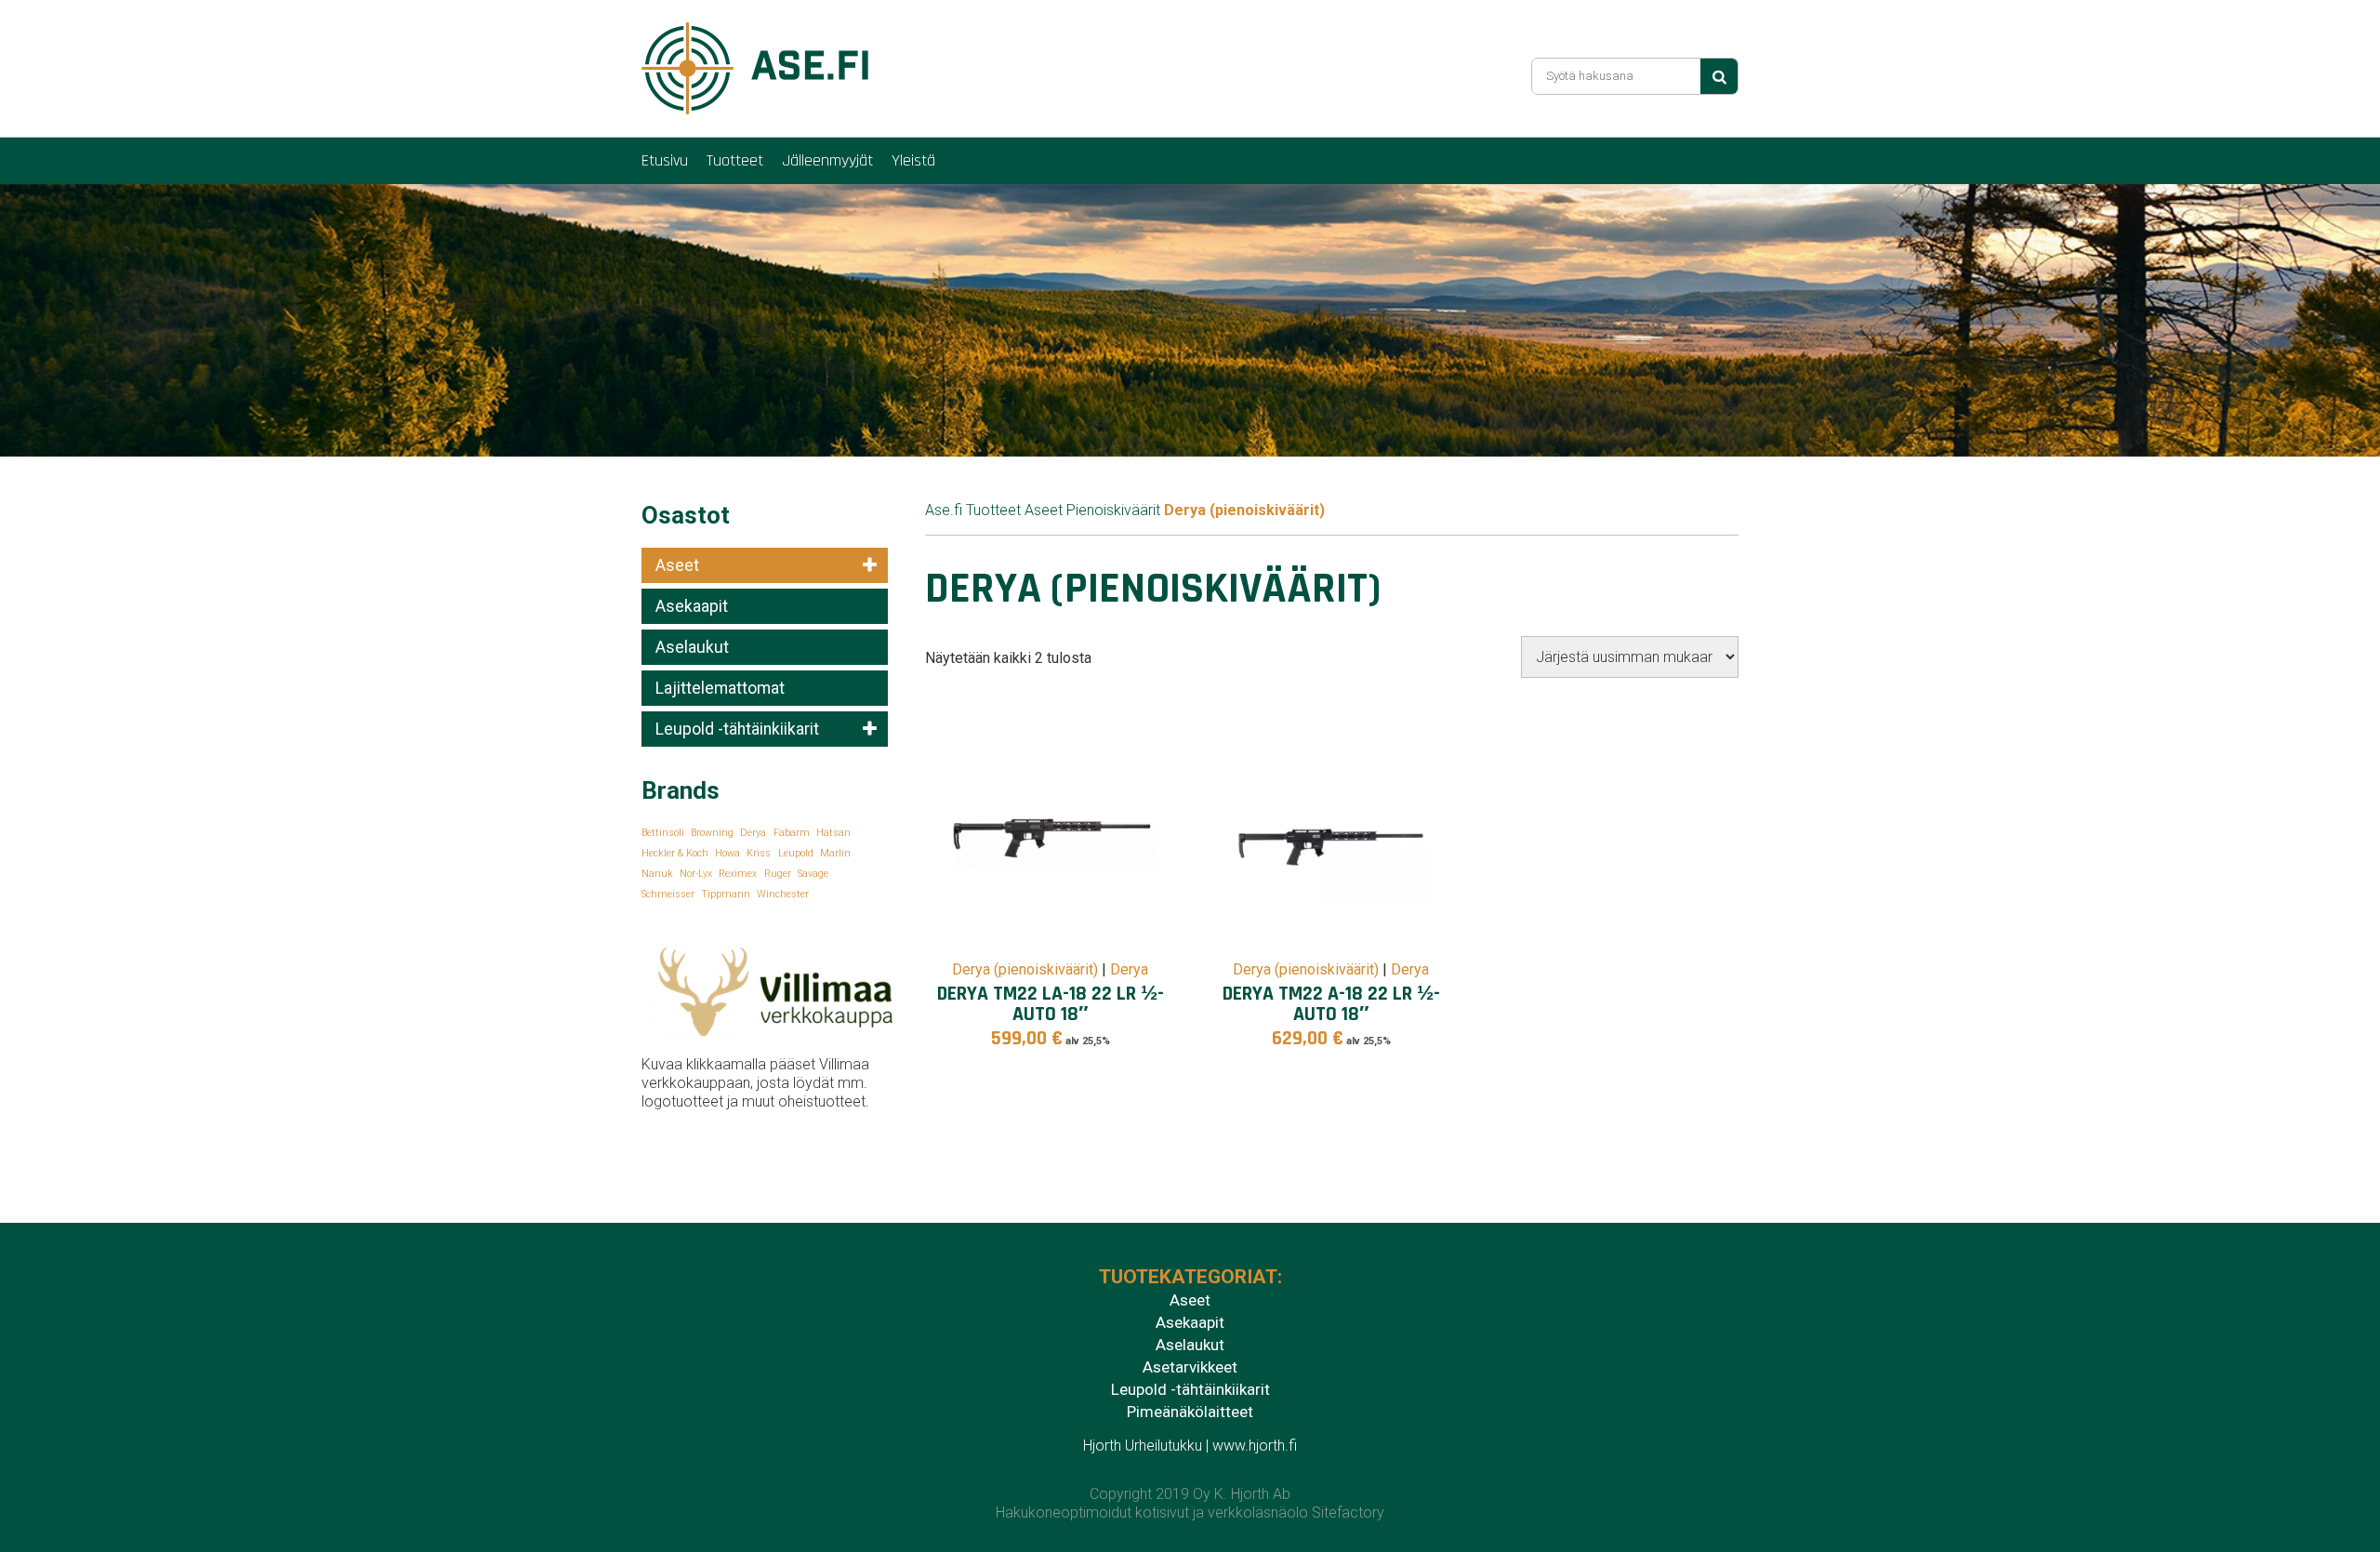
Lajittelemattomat (720, 688)
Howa (727, 853)
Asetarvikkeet (1190, 1367)
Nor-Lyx (696, 874)
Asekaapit (692, 606)
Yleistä (913, 160)
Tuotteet (735, 160)
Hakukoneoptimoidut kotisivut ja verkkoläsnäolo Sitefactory (1190, 1512)
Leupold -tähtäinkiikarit (737, 729)
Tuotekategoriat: (1190, 1277)
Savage (813, 874)
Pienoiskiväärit (1113, 510)
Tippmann (726, 894)
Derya (753, 833)
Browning (712, 833)
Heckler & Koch (675, 853)
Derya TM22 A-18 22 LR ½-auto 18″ (1331, 1004)
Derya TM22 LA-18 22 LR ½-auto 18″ (1051, 1004)
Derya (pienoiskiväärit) (1025, 969)
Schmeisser (668, 894)
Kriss (759, 853)
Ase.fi (944, 510)
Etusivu (665, 160)
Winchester (783, 894)
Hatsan (833, 833)
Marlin (835, 853)
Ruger (778, 874)
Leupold (796, 853)
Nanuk (657, 874)
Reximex (738, 874)
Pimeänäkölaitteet (1190, 1412)
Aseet (677, 565)
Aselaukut (692, 647)
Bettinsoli (663, 833)
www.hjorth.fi (1255, 1446)
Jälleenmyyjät (827, 160)
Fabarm (792, 833)
